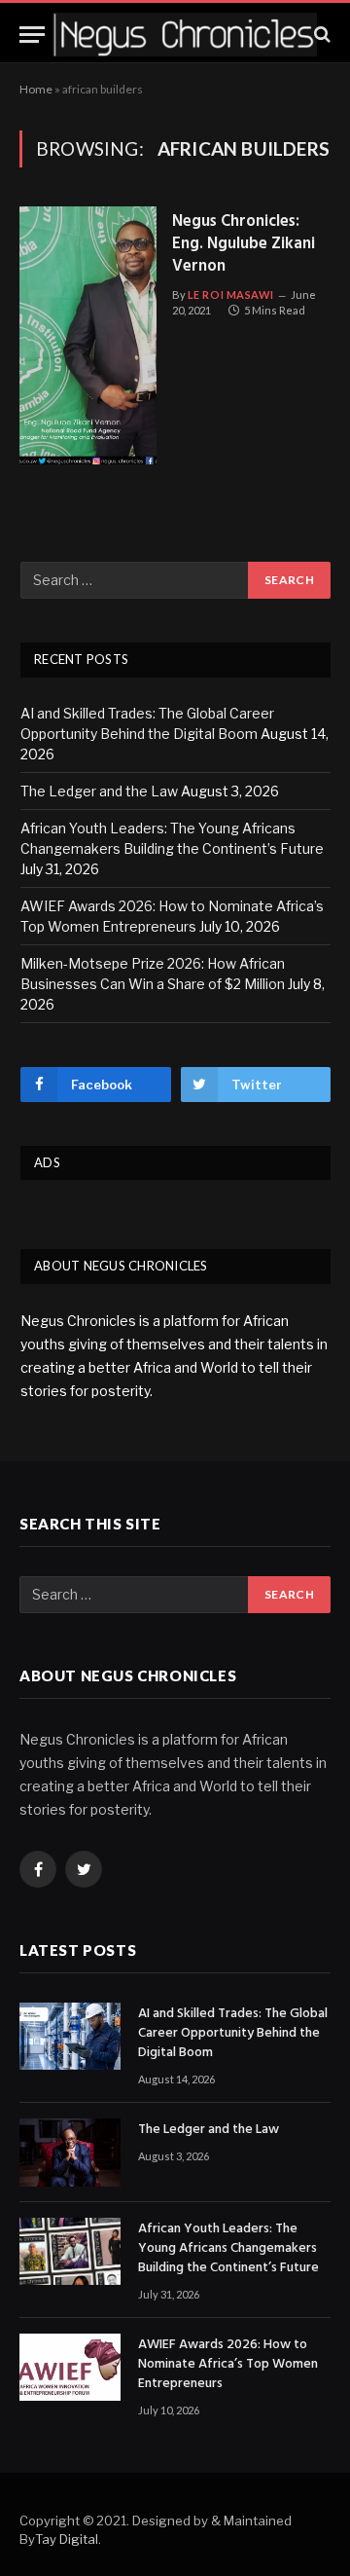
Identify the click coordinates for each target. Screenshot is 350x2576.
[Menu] (32, 35)
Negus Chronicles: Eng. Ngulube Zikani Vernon (244, 245)
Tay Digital (67, 2539)
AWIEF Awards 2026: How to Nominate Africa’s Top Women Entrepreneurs (228, 2365)
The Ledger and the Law (99, 791)
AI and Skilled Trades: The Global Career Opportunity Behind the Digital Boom (233, 2034)
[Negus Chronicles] (185, 35)
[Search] (320, 35)
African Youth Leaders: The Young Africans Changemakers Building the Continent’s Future (228, 2249)
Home (36, 89)
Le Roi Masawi (231, 294)
